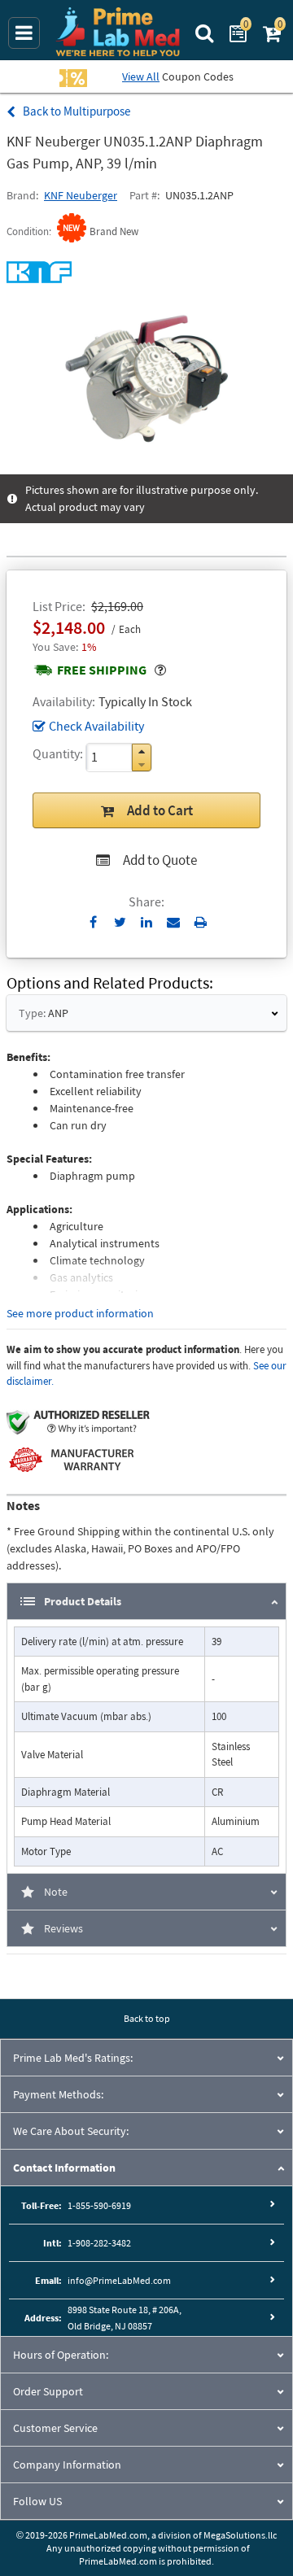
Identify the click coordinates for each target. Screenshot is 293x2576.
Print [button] (201, 922)
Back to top (147, 2018)
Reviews (63, 1928)
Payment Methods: (58, 2094)
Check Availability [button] (96, 726)
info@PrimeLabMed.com (119, 2280)
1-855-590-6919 (99, 2205)
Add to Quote (160, 860)
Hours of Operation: (61, 2355)
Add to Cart (160, 810)
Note (56, 1892)
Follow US (37, 2501)
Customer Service (55, 2428)
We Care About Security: (71, 2131)
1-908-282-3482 (99, 2243)
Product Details (83, 1601)
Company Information (67, 2465)
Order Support (48, 2391)
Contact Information (64, 2168)
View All (141, 76)
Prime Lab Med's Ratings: (73, 2058)
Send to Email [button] (174, 923)
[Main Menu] (24, 33)
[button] (142, 751)
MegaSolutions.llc (240, 2535)
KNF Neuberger (81, 195)
